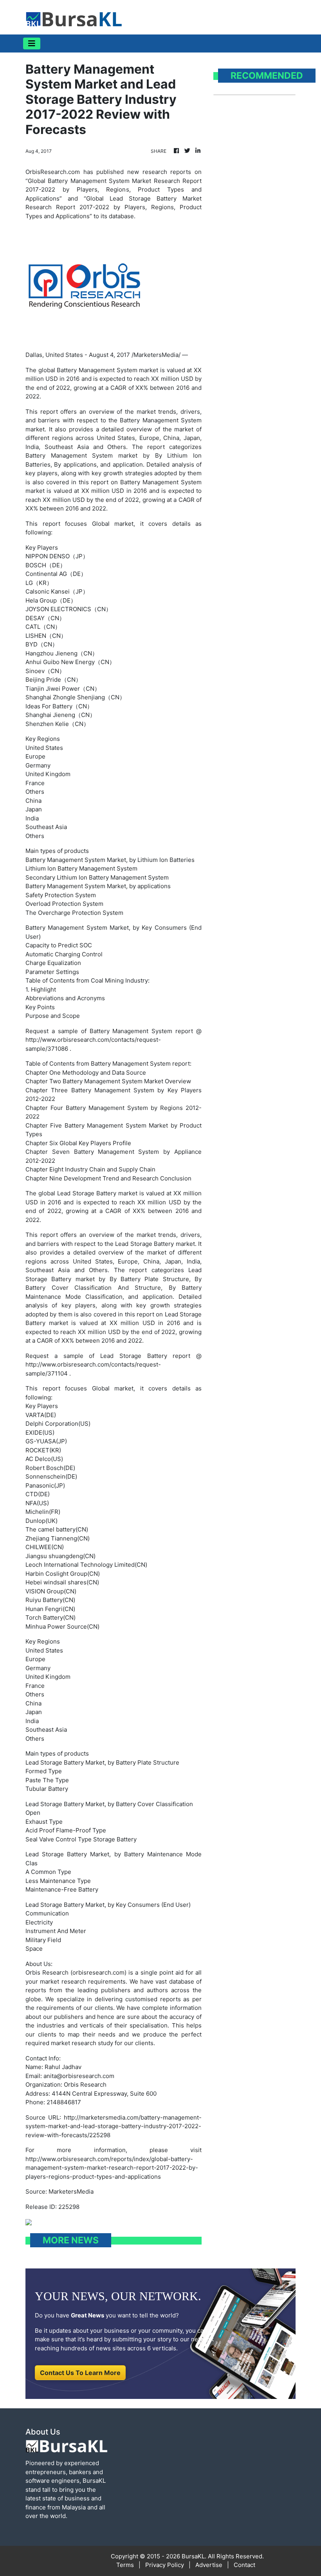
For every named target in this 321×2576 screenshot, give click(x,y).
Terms (125, 2565)
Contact (244, 2565)
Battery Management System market (107, 370)
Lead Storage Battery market (97, 1193)
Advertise (209, 2565)
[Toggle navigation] (32, 43)
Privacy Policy (165, 2565)
